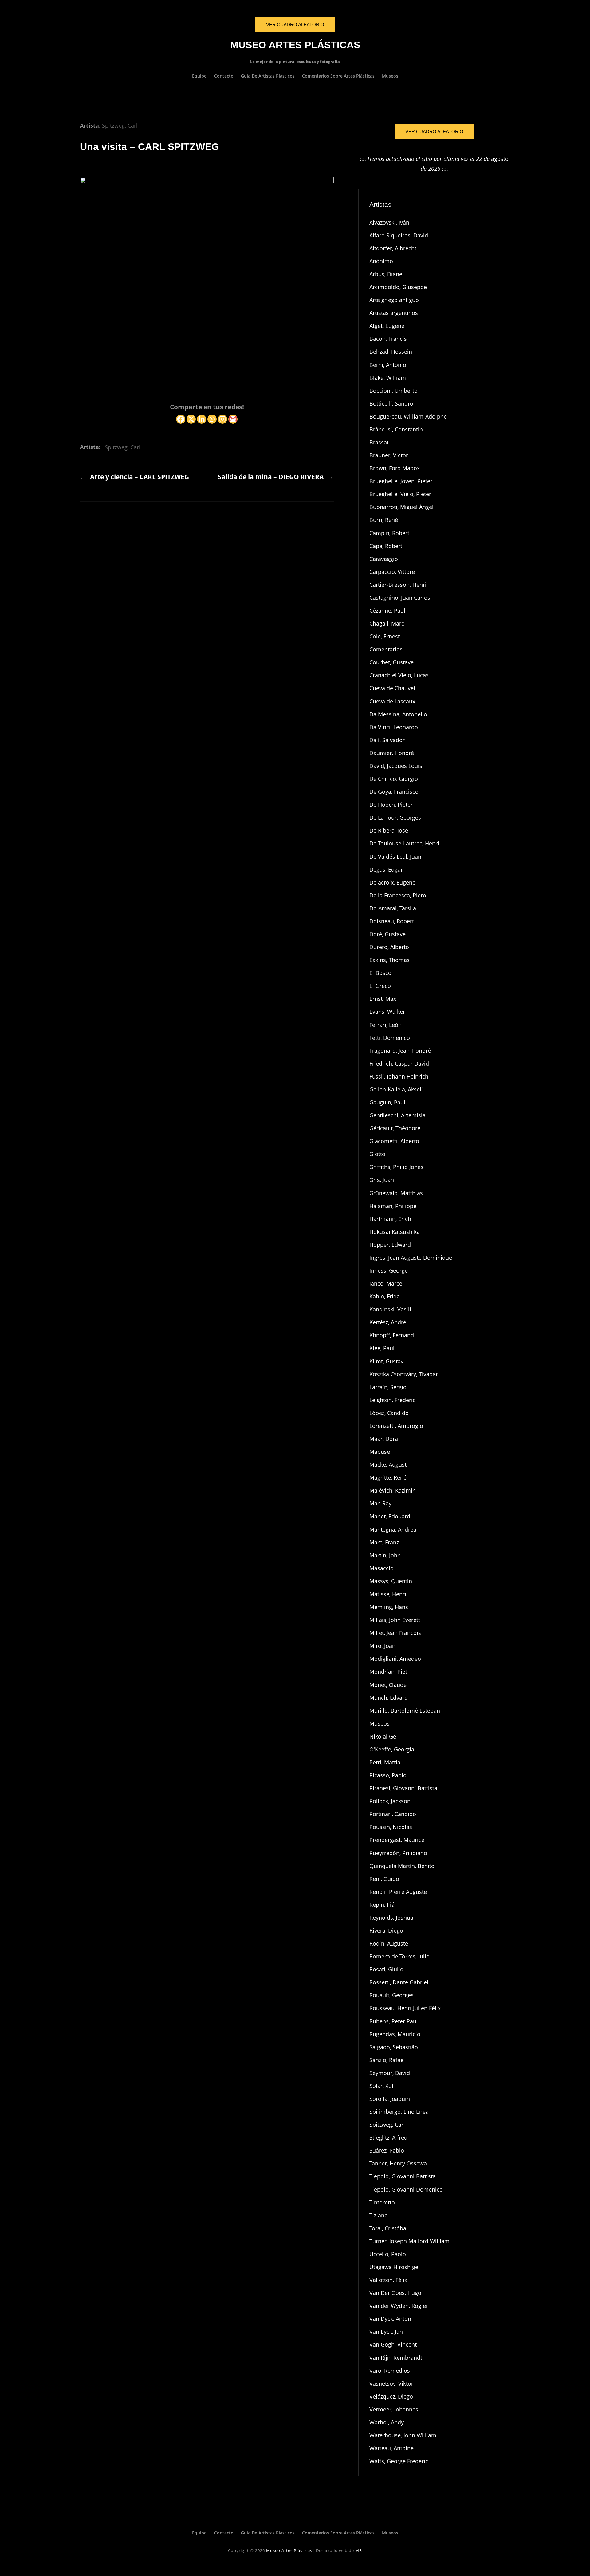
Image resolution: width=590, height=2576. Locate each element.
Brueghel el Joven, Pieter (401, 481)
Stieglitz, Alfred (388, 2137)
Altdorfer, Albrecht (393, 248)
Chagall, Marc (387, 623)
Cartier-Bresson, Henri (398, 585)
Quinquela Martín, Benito (402, 1866)
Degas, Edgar (386, 869)
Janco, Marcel (387, 1283)
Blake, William (388, 378)
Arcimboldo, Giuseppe (398, 287)
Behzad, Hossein (391, 352)
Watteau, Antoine (391, 2448)
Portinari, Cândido (393, 1814)
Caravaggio (384, 559)
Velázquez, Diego (391, 2396)
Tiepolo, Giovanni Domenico (406, 2189)
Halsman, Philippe (393, 1206)
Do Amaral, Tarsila (393, 908)
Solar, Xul (381, 2086)
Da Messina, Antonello (398, 714)
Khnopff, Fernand (392, 1335)
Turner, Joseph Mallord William (409, 2241)
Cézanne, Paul (387, 610)
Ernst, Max (383, 999)
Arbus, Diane (386, 274)
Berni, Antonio (388, 365)
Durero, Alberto (389, 947)
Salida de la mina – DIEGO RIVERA (271, 477)
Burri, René (384, 520)
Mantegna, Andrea (393, 1529)
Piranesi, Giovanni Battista (403, 1788)
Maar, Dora (384, 1439)
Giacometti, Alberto (394, 1141)
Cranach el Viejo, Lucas (399, 675)
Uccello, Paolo (388, 2254)
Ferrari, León (385, 1025)
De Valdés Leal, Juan (395, 857)
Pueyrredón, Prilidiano (398, 1853)
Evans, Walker (387, 1012)
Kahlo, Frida (385, 1296)
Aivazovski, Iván (389, 222)
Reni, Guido (384, 1879)
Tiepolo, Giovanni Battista (403, 2176)
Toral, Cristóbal (389, 2228)
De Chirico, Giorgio (394, 779)
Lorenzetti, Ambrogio (396, 1426)
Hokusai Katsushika (395, 1232)
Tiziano (379, 2215)
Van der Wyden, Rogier (399, 2306)
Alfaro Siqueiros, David (399, 235)
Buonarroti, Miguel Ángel (401, 507)
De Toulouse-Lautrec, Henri (404, 843)
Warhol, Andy (387, 2422)
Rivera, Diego (386, 1930)
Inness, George (389, 1270)
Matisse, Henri (388, 1594)
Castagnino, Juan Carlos (400, 598)
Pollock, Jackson (390, 1801)
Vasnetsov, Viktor (391, 2383)
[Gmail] (233, 419)
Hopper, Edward (390, 1245)
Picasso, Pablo (388, 1775)
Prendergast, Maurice (397, 1840)
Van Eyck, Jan (386, 2332)
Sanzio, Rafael (387, 2060)
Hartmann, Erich (390, 1219)
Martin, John (385, 1555)
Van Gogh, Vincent (393, 2344)
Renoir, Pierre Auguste (398, 1892)
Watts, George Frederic (399, 2461)
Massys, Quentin (391, 1581)
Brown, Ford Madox (395, 468)
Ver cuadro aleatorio (434, 131)
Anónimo (381, 261)
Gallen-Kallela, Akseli (396, 1089)
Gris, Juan (382, 1180)
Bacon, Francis (388, 339)
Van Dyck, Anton (390, 2319)
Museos (380, 1723)
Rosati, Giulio (386, 1969)
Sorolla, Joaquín (390, 2099)
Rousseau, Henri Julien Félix (405, 2008)
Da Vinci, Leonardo (394, 727)
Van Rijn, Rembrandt (396, 2358)
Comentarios (386, 649)
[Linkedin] (202, 419)
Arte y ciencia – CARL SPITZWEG (140, 477)
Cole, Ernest (385, 636)
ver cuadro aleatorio (295, 24)
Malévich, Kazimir (392, 1490)
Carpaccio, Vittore (392, 572)
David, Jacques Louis (396, 766)
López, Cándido (389, 1413)
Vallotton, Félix (388, 2280)
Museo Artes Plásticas (295, 45)
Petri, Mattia (385, 1762)
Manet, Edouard (390, 1516)
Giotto (377, 1154)
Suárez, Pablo (387, 2150)
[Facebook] (181, 419)
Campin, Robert (389, 533)
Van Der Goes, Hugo (395, 2293)
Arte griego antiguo (394, 300)
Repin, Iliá (382, 1905)
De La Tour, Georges (395, 817)
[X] (191, 419)
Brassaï (379, 442)
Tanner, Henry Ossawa (398, 2163)
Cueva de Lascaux (392, 701)
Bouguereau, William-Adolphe (408, 416)
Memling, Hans (389, 1607)
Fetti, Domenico (390, 1038)
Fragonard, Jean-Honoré (400, 1051)
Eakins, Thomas (389, 960)
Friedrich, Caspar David (399, 1063)
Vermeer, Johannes (394, 2409)
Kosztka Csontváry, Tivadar (404, 1374)
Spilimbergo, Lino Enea (399, 2112)
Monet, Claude (388, 1685)
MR (359, 2550)
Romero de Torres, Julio (399, 1956)
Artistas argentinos (394, 313)
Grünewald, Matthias (396, 1193)
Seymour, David (390, 2073)
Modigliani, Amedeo (395, 1659)
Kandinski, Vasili (390, 1309)
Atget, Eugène (387, 326)
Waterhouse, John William (403, 2435)
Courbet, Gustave (391, 662)
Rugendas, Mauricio (395, 2034)
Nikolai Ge (383, 1736)
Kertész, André (388, 1322)
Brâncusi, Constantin (396, 429)
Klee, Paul (382, 1348)
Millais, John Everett (395, 1620)
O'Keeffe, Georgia (392, 1749)
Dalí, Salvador (387, 740)
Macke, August (388, 1465)
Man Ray (380, 1503)
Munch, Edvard (389, 1698)
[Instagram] (222, 419)
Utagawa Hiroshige (394, 2267)
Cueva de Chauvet (392, 688)
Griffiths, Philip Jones (396, 1167)
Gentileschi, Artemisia (397, 1115)
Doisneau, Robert (392, 921)
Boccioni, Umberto (393, 391)
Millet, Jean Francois (395, 1633)
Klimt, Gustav (386, 1361)
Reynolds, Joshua (391, 1918)
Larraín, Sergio (388, 1387)
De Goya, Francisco (394, 792)
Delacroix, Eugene (392, 882)
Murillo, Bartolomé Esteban (405, 1711)
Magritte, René (388, 1477)
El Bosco (380, 973)
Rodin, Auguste (389, 1943)
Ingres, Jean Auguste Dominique (411, 1258)
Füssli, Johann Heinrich (399, 1076)
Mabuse (380, 1452)
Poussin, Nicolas (391, 1827)
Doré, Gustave (387, 934)
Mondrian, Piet (388, 1672)
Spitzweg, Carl (120, 125)
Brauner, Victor (389, 455)
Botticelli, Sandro (391, 403)
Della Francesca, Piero (398, 895)
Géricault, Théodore (395, 1128)
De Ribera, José (389, 830)
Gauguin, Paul (387, 1102)
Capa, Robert (386, 546)
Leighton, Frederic (392, 1400)
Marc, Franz (384, 1542)
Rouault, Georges (391, 1995)
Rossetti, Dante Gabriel (399, 1982)
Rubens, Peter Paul (394, 2021)
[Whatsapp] (212, 419)
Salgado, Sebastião (394, 2047)
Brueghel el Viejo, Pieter (400, 494)
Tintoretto (382, 2202)
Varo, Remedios (390, 2371)
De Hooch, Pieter (391, 805)
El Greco (380, 986)
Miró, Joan (382, 1646)
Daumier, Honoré (392, 753)
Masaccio (382, 1568)
